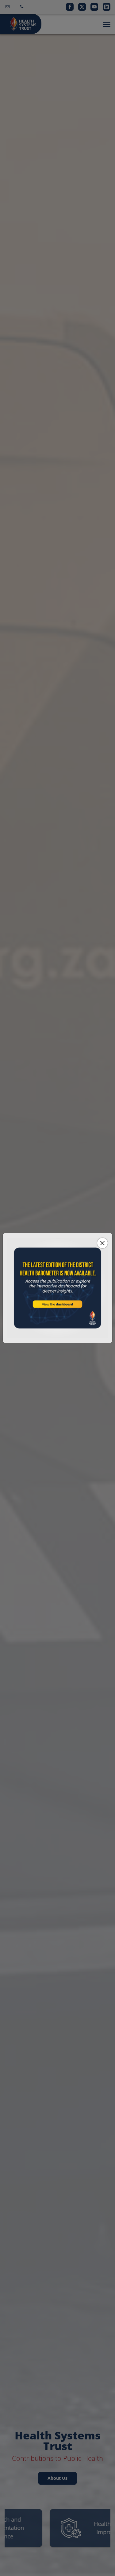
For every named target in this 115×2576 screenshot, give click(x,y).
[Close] (102, 1243)
